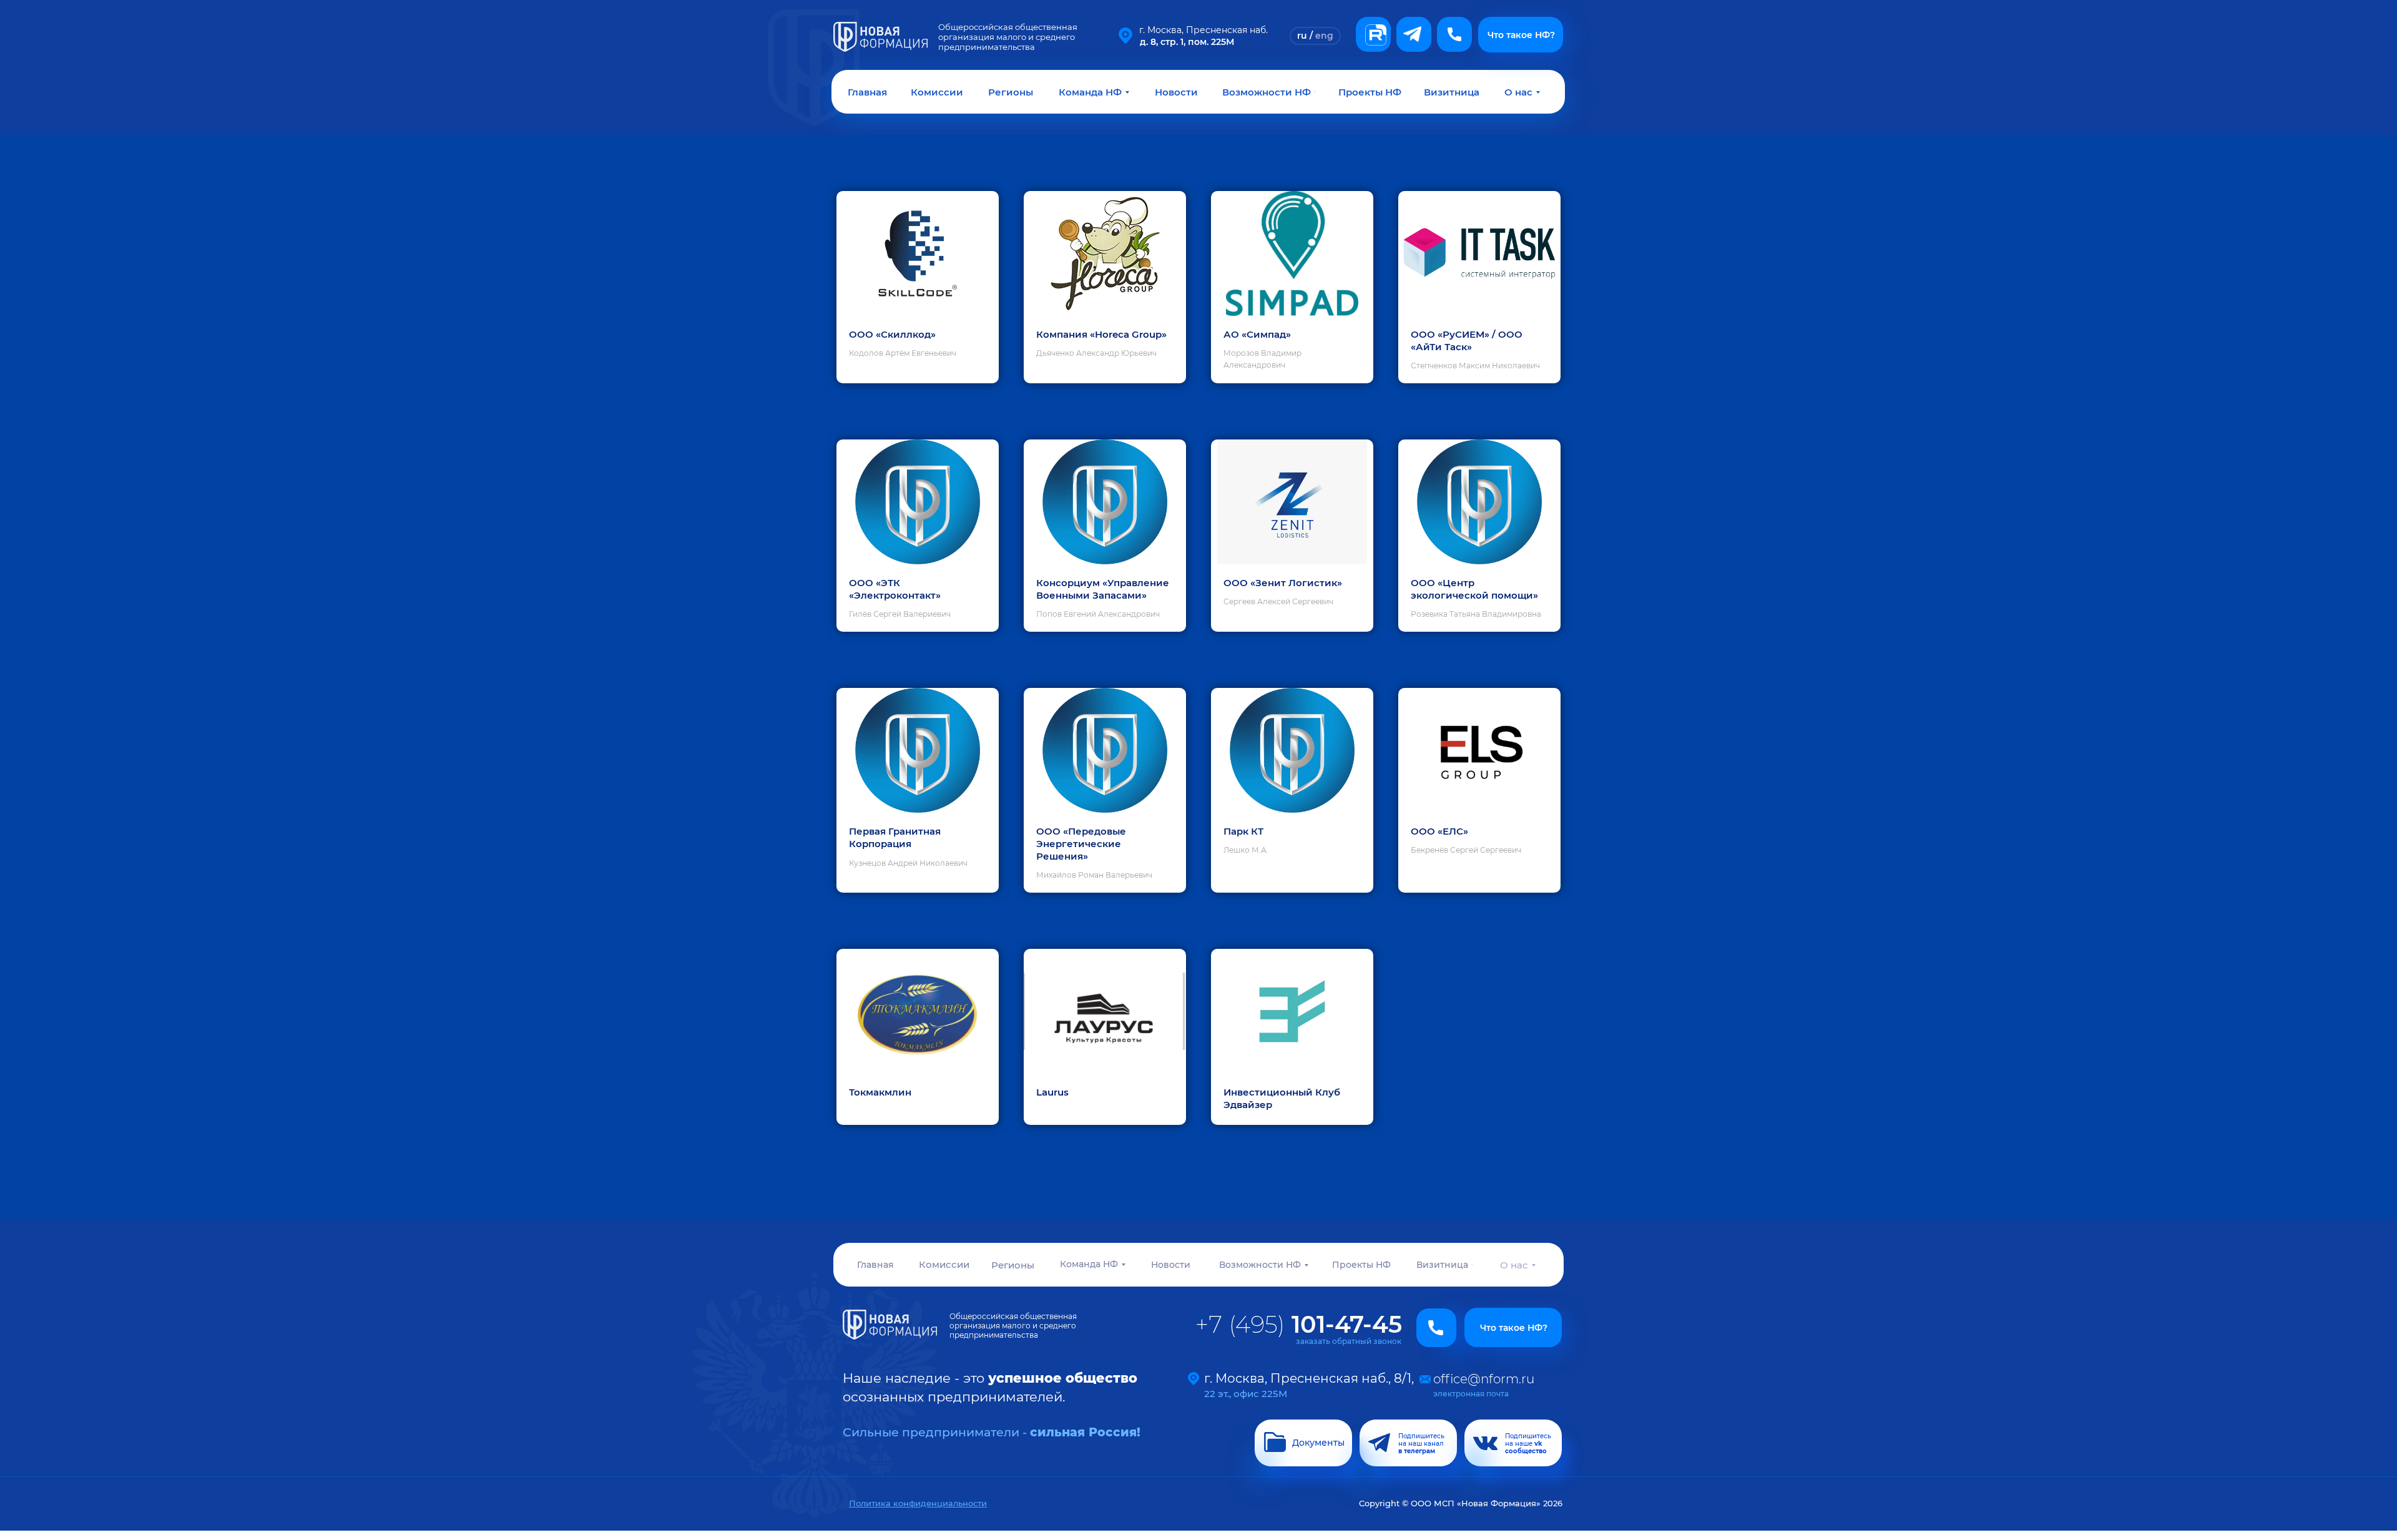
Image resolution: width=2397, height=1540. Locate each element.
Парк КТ (1243, 831)
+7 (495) (1299, 1324)
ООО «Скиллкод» (892, 334)
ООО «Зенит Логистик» (1283, 583)
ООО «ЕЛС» (1439, 831)
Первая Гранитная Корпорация (895, 837)
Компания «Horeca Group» (1101, 334)
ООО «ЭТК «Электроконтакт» (895, 589)
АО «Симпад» (1257, 334)
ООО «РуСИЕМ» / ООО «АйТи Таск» (1467, 341)
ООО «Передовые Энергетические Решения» (1081, 844)
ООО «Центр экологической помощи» (1474, 589)
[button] (1454, 34)
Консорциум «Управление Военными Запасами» (1103, 589)
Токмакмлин (880, 1092)
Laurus (1052, 1092)
